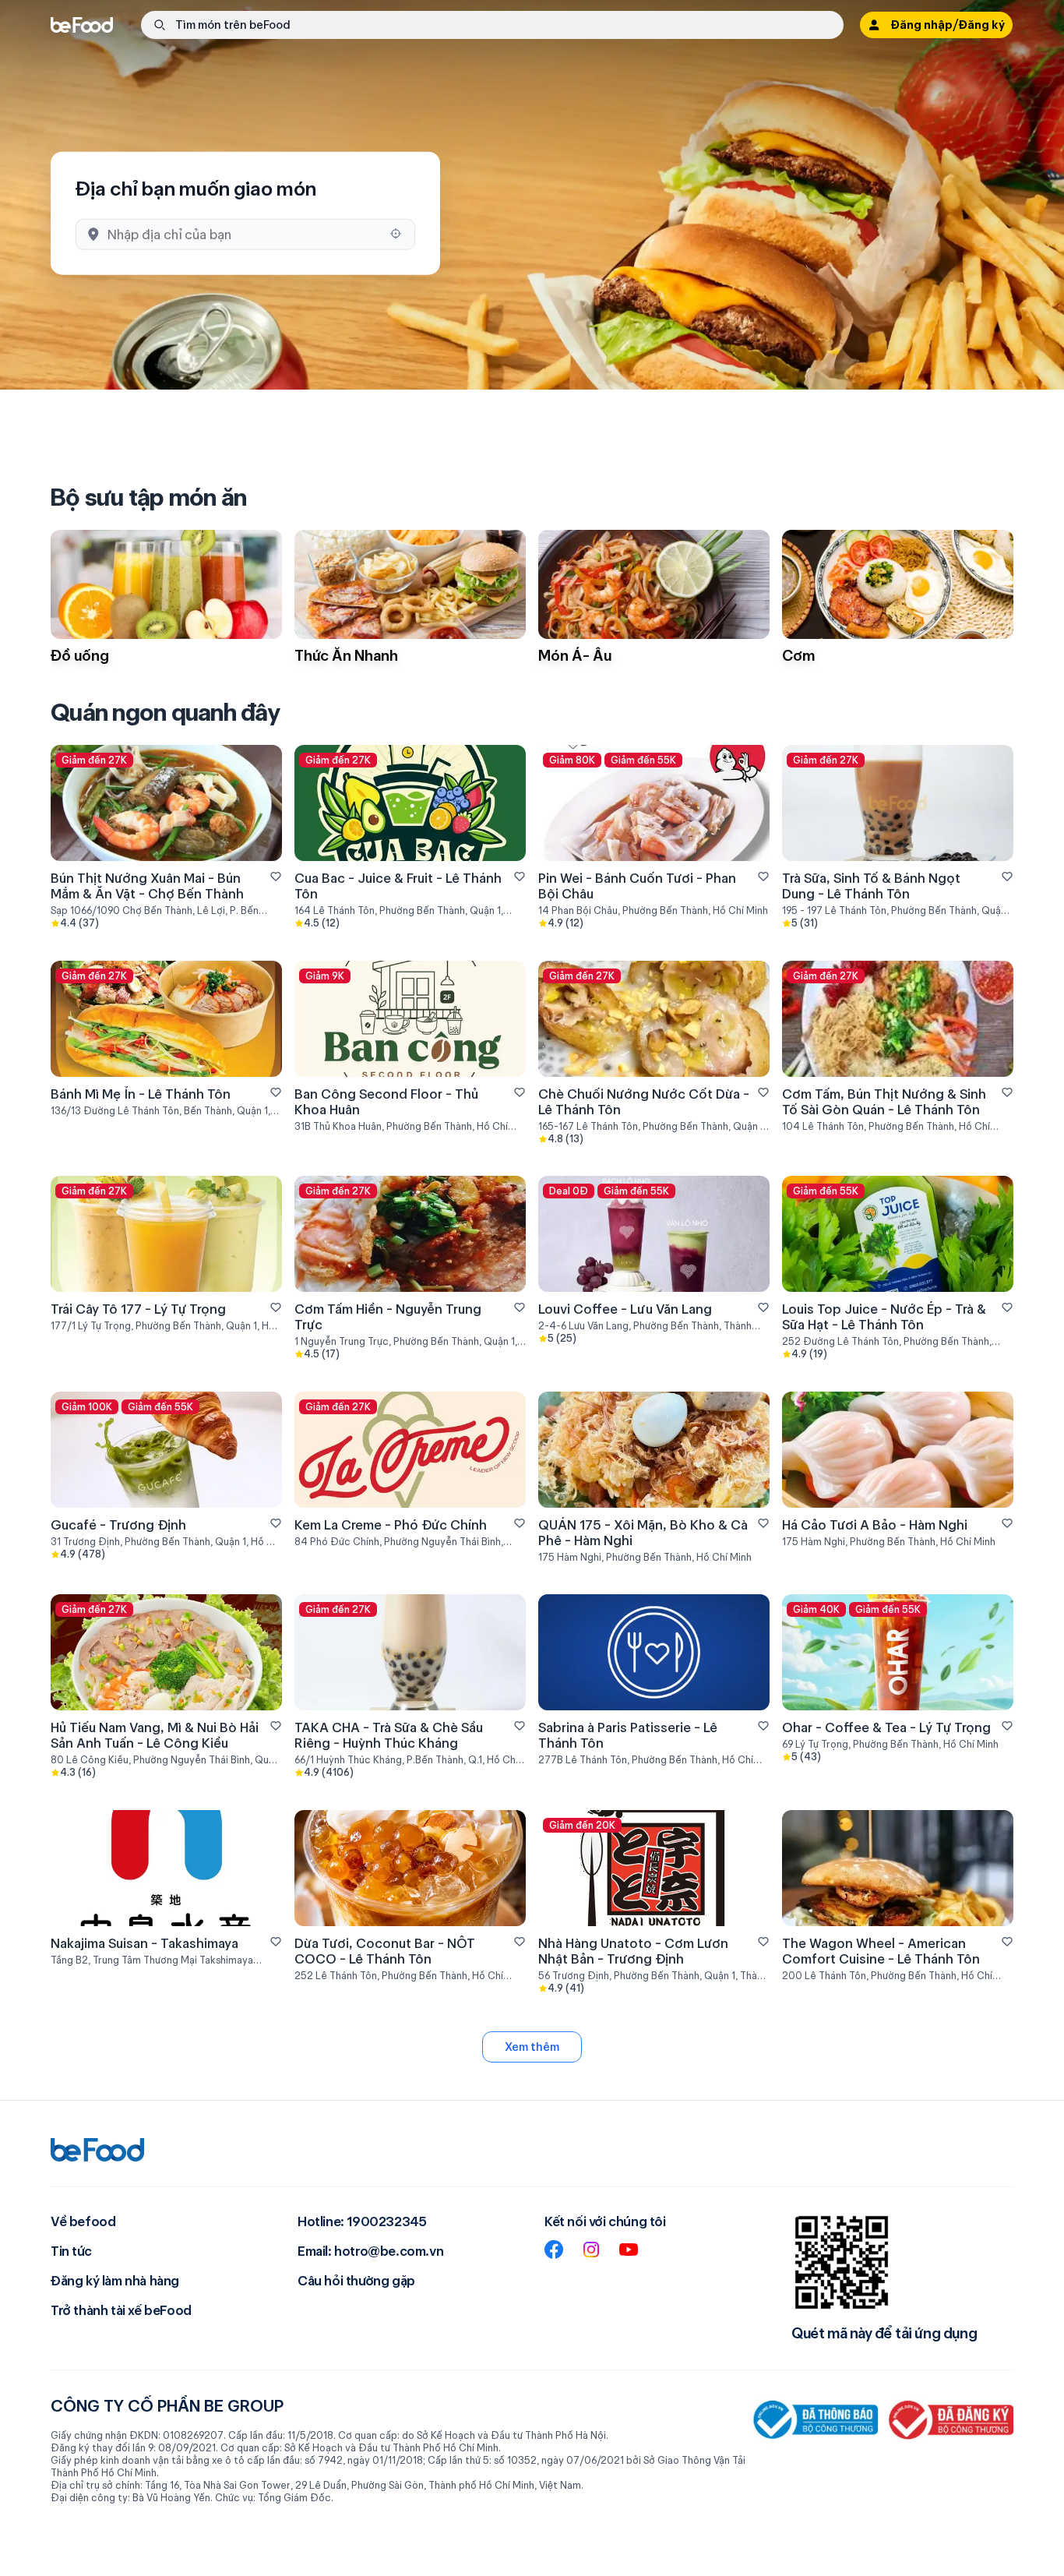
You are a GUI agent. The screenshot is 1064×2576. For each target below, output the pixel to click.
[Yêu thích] (276, 877)
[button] (492, 25)
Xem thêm (532, 2047)
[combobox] (244, 234)
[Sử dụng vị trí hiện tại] (396, 234)
